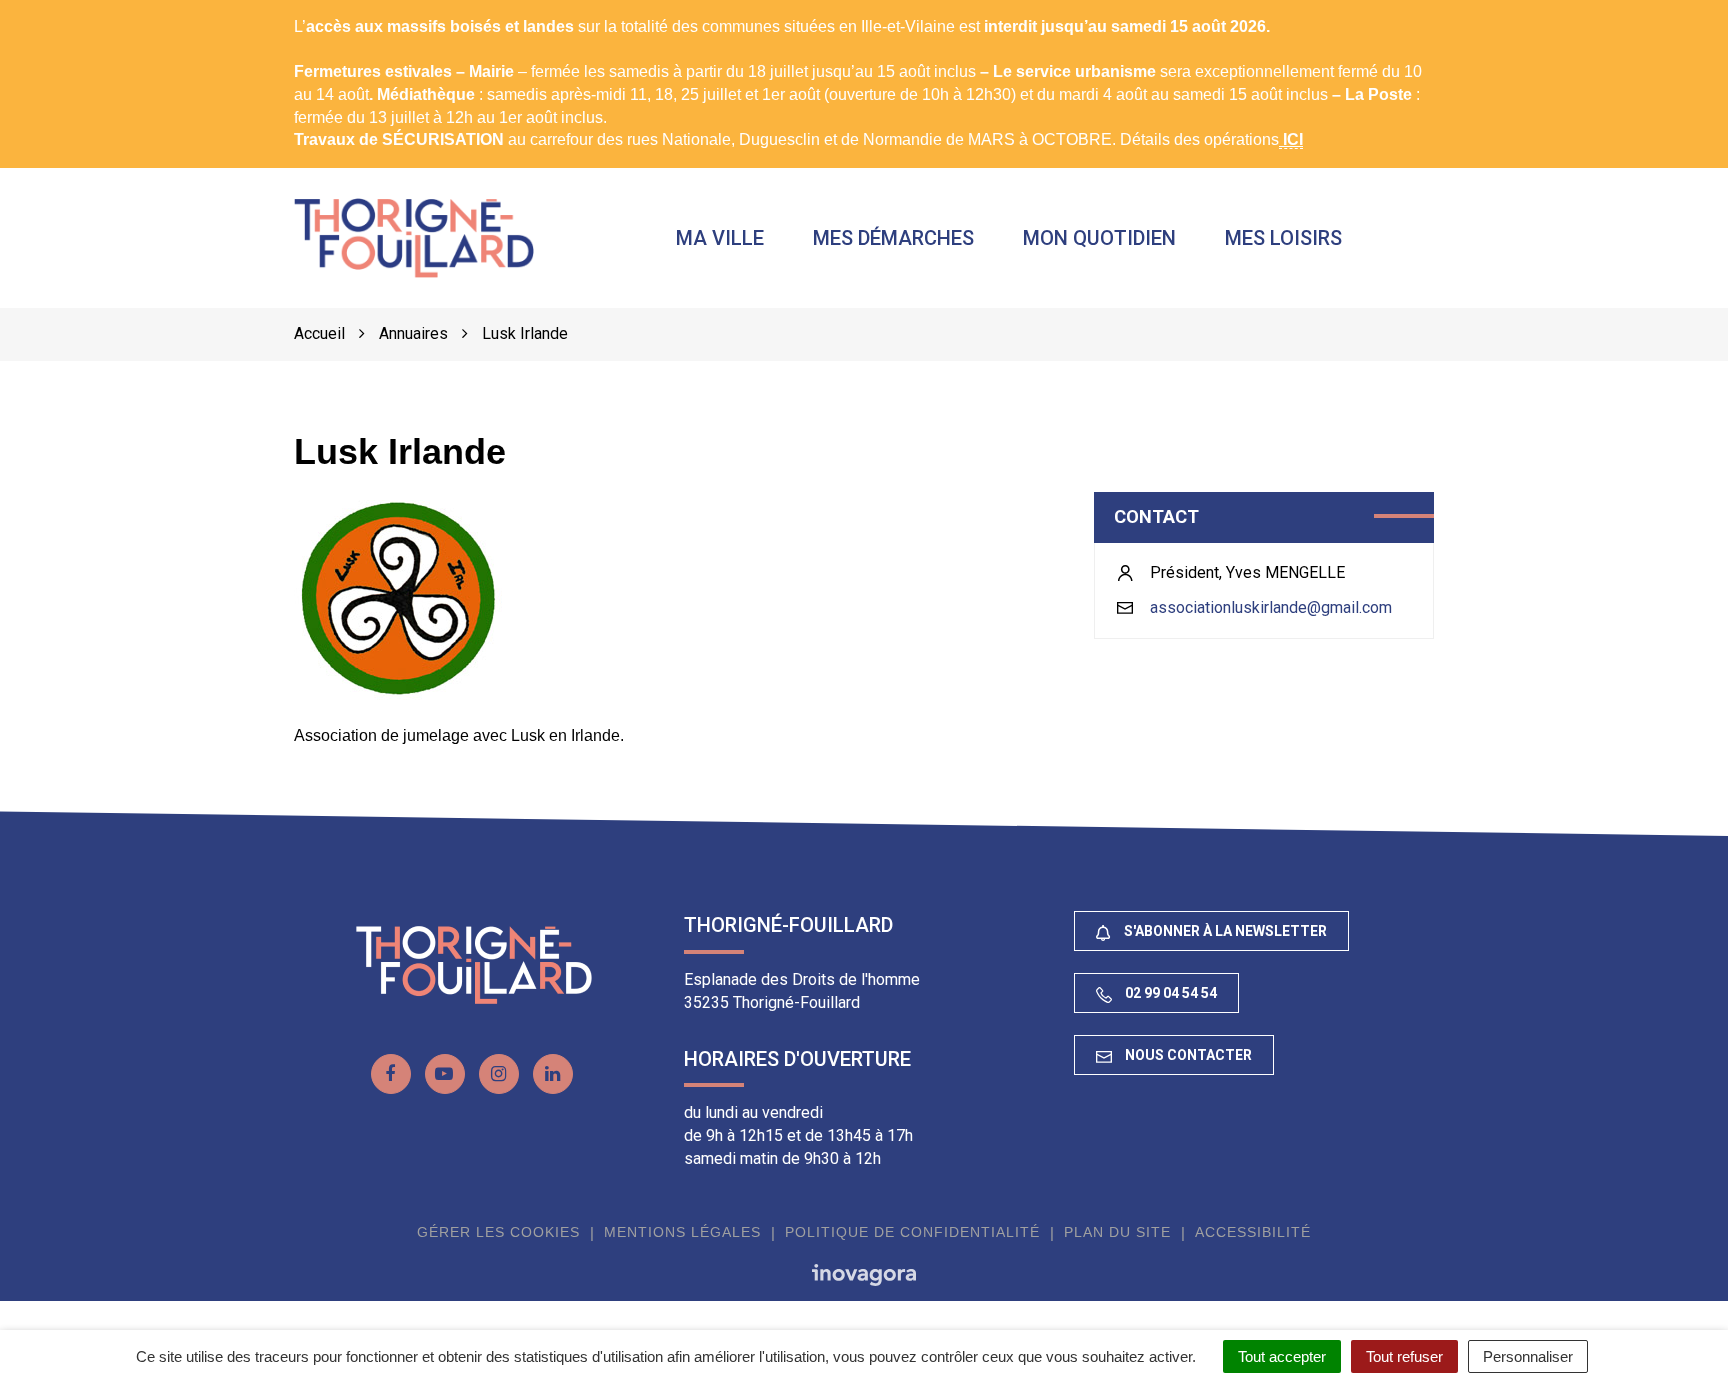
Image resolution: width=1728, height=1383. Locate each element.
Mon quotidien (1099, 238)
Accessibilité (1253, 1232)
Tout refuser (1404, 1356)
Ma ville (720, 238)
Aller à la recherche (317, 10)
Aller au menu (54, 10)
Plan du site (1117, 1232)
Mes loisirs (1283, 238)
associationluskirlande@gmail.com (1271, 607)
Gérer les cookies (498, 1232)
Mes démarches (893, 238)
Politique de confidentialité (912, 1232)
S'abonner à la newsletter (1224, 931)
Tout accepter (1282, 1356)
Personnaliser (1528, 1356)
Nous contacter (1187, 1055)
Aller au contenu (176, 10)
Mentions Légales (682, 1232)
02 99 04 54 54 (1169, 993)
